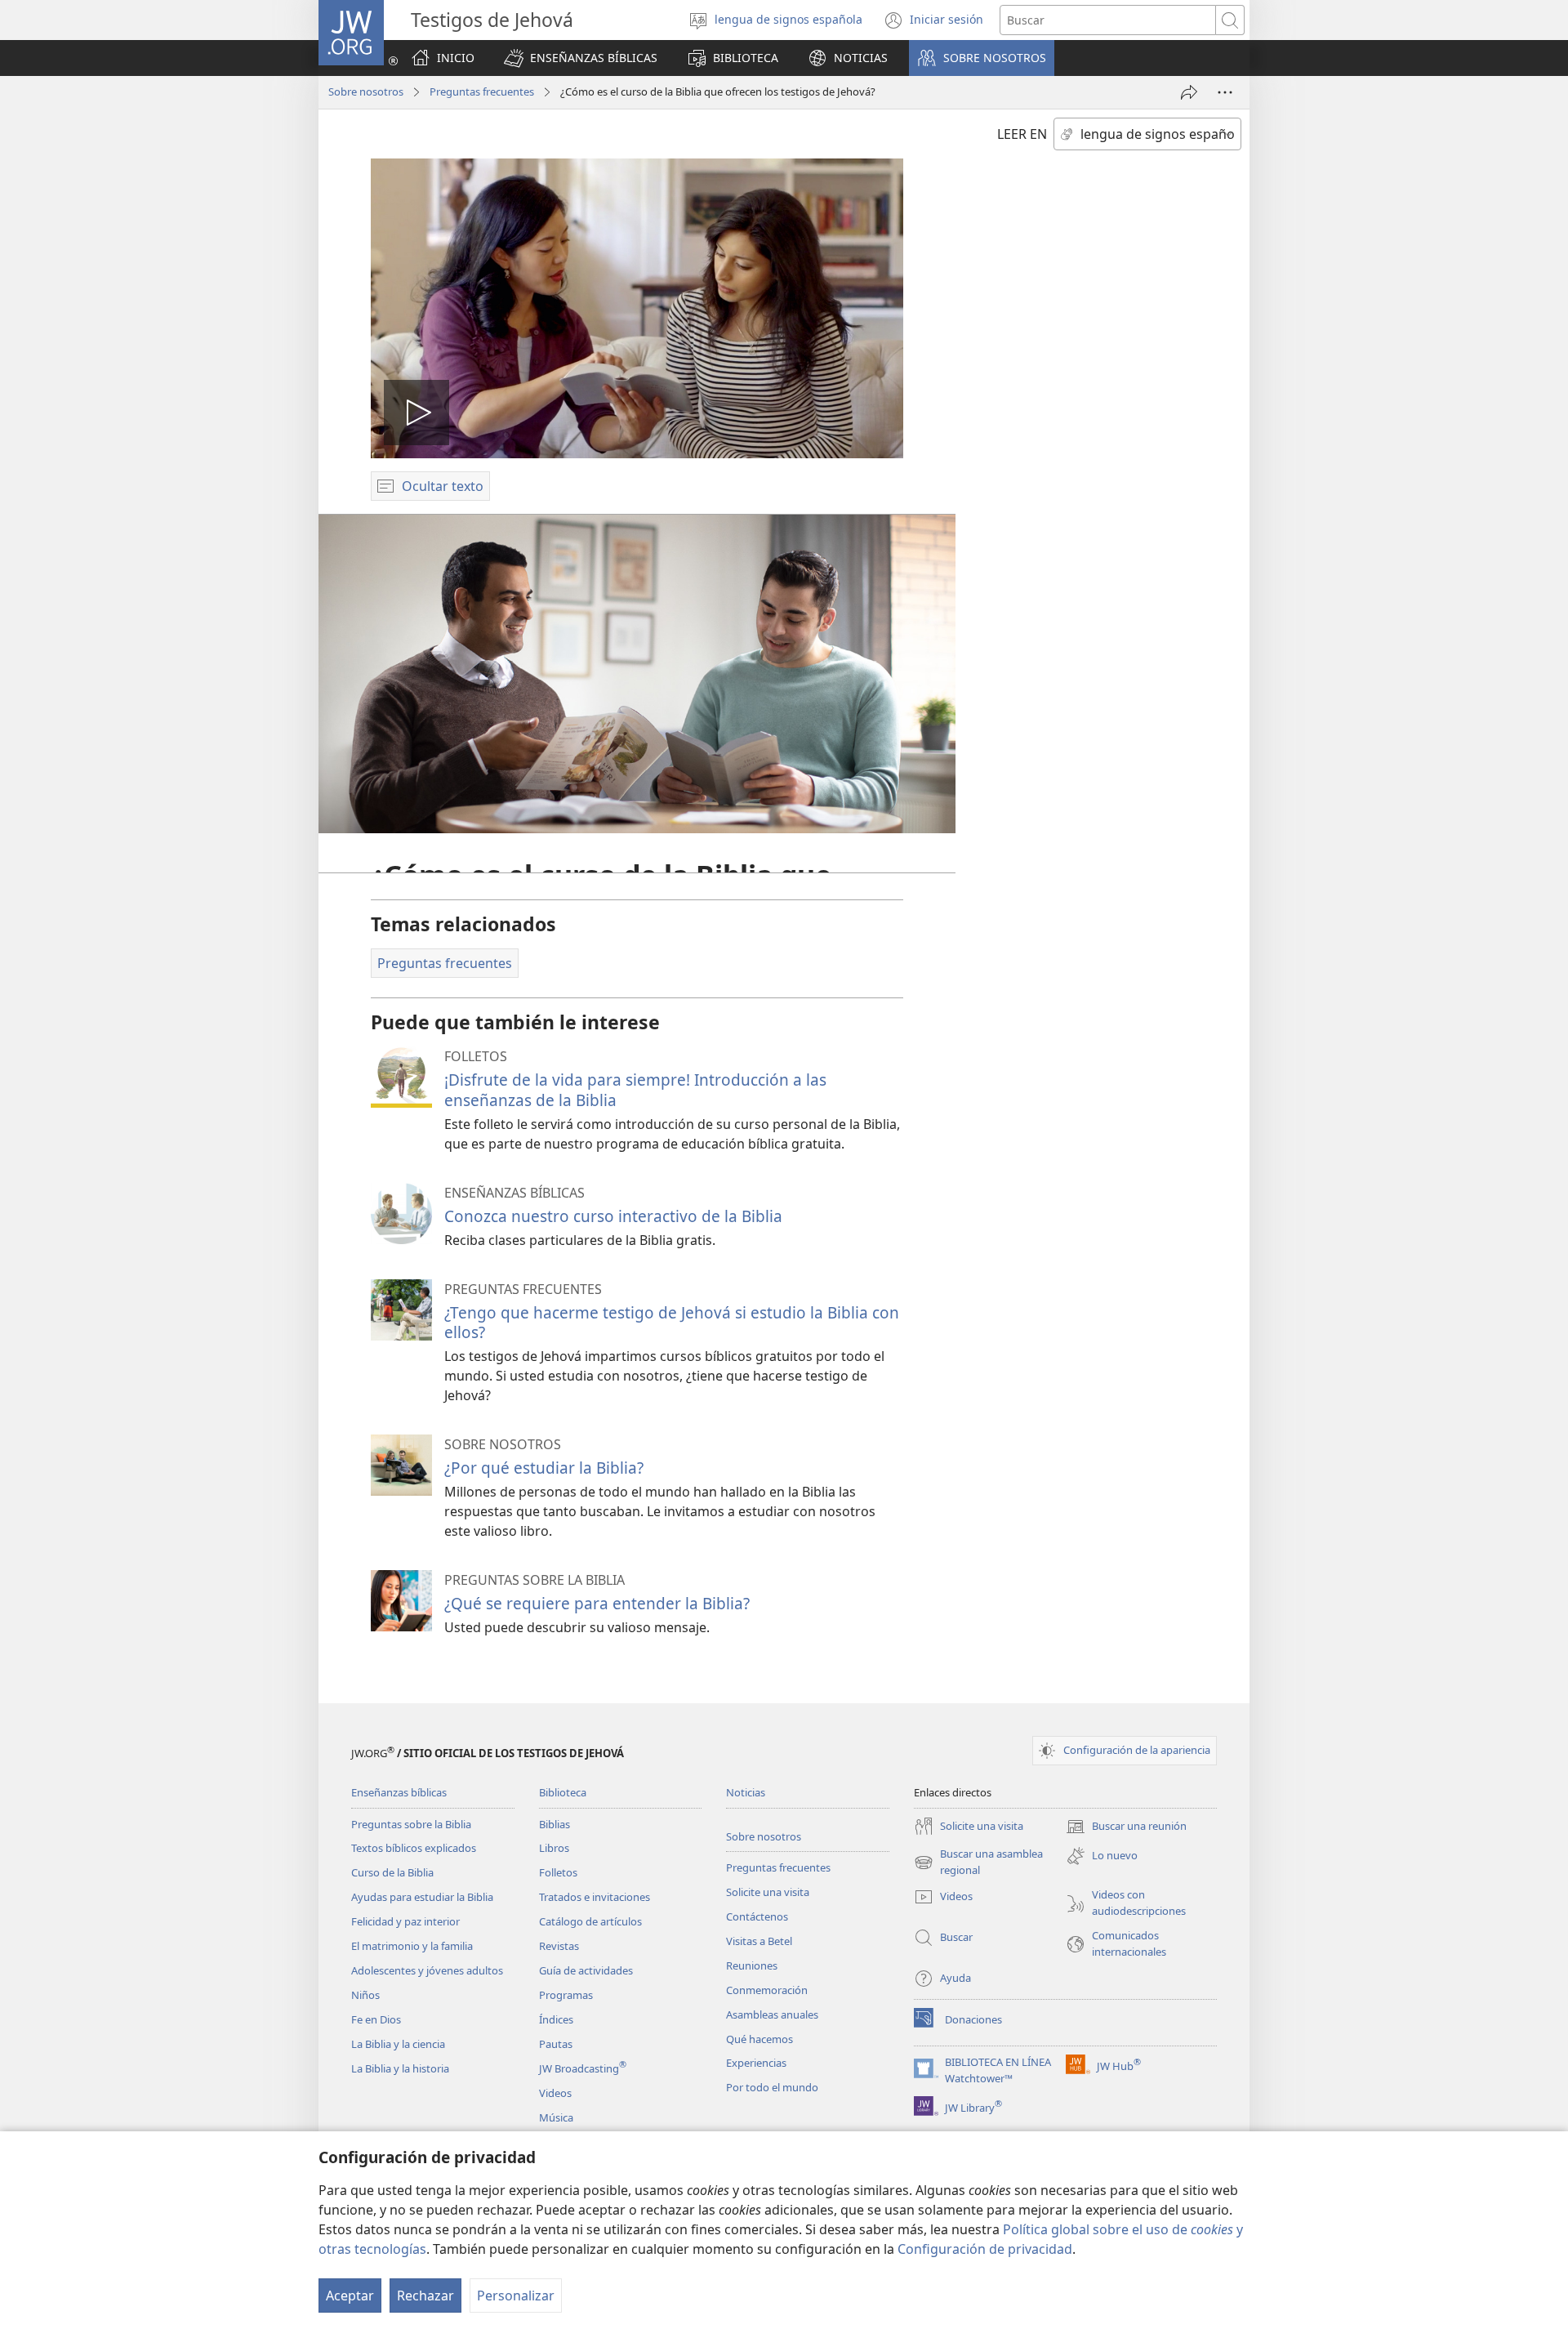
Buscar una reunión (1126, 1827)
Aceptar (350, 2296)
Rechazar (425, 2296)
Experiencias (756, 2063)
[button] (581, 58)
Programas (566, 1995)
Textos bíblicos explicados (414, 1848)
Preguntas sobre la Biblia (411, 1824)
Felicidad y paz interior (405, 1921)
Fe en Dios (376, 2019)
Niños (365, 1995)
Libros (554, 1848)
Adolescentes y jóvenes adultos (427, 1970)
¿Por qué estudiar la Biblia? (544, 1468)
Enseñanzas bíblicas (399, 1792)
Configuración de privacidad (985, 2249)
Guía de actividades (586, 1970)
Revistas (559, 1946)
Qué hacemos (759, 2039)
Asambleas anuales (772, 2014)
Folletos (558, 1872)
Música (556, 2117)
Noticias (746, 1792)
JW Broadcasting (583, 2068)
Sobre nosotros (366, 91)
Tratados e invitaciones (595, 1897)
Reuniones (752, 1965)
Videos (555, 2093)
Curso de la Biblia (392, 1872)
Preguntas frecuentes (482, 91)
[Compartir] (1189, 92)
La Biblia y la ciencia (398, 2044)
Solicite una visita (768, 1892)
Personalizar (516, 2296)
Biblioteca (563, 1792)
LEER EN (1022, 134)
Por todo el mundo (772, 2087)
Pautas (556, 2044)
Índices (556, 2019)
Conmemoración (767, 1990)
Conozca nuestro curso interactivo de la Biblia (613, 1216)
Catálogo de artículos (590, 1921)
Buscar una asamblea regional (978, 1863)
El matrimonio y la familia (412, 1946)
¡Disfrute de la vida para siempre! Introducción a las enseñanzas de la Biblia (635, 1089)
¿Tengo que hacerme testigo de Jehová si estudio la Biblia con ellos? (672, 1322)
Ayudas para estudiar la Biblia (422, 1897)
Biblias (555, 1824)
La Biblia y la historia (400, 2068)
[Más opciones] (1225, 92)
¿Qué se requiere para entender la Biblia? (597, 1603)
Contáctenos (757, 1916)
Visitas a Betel (759, 1941)
